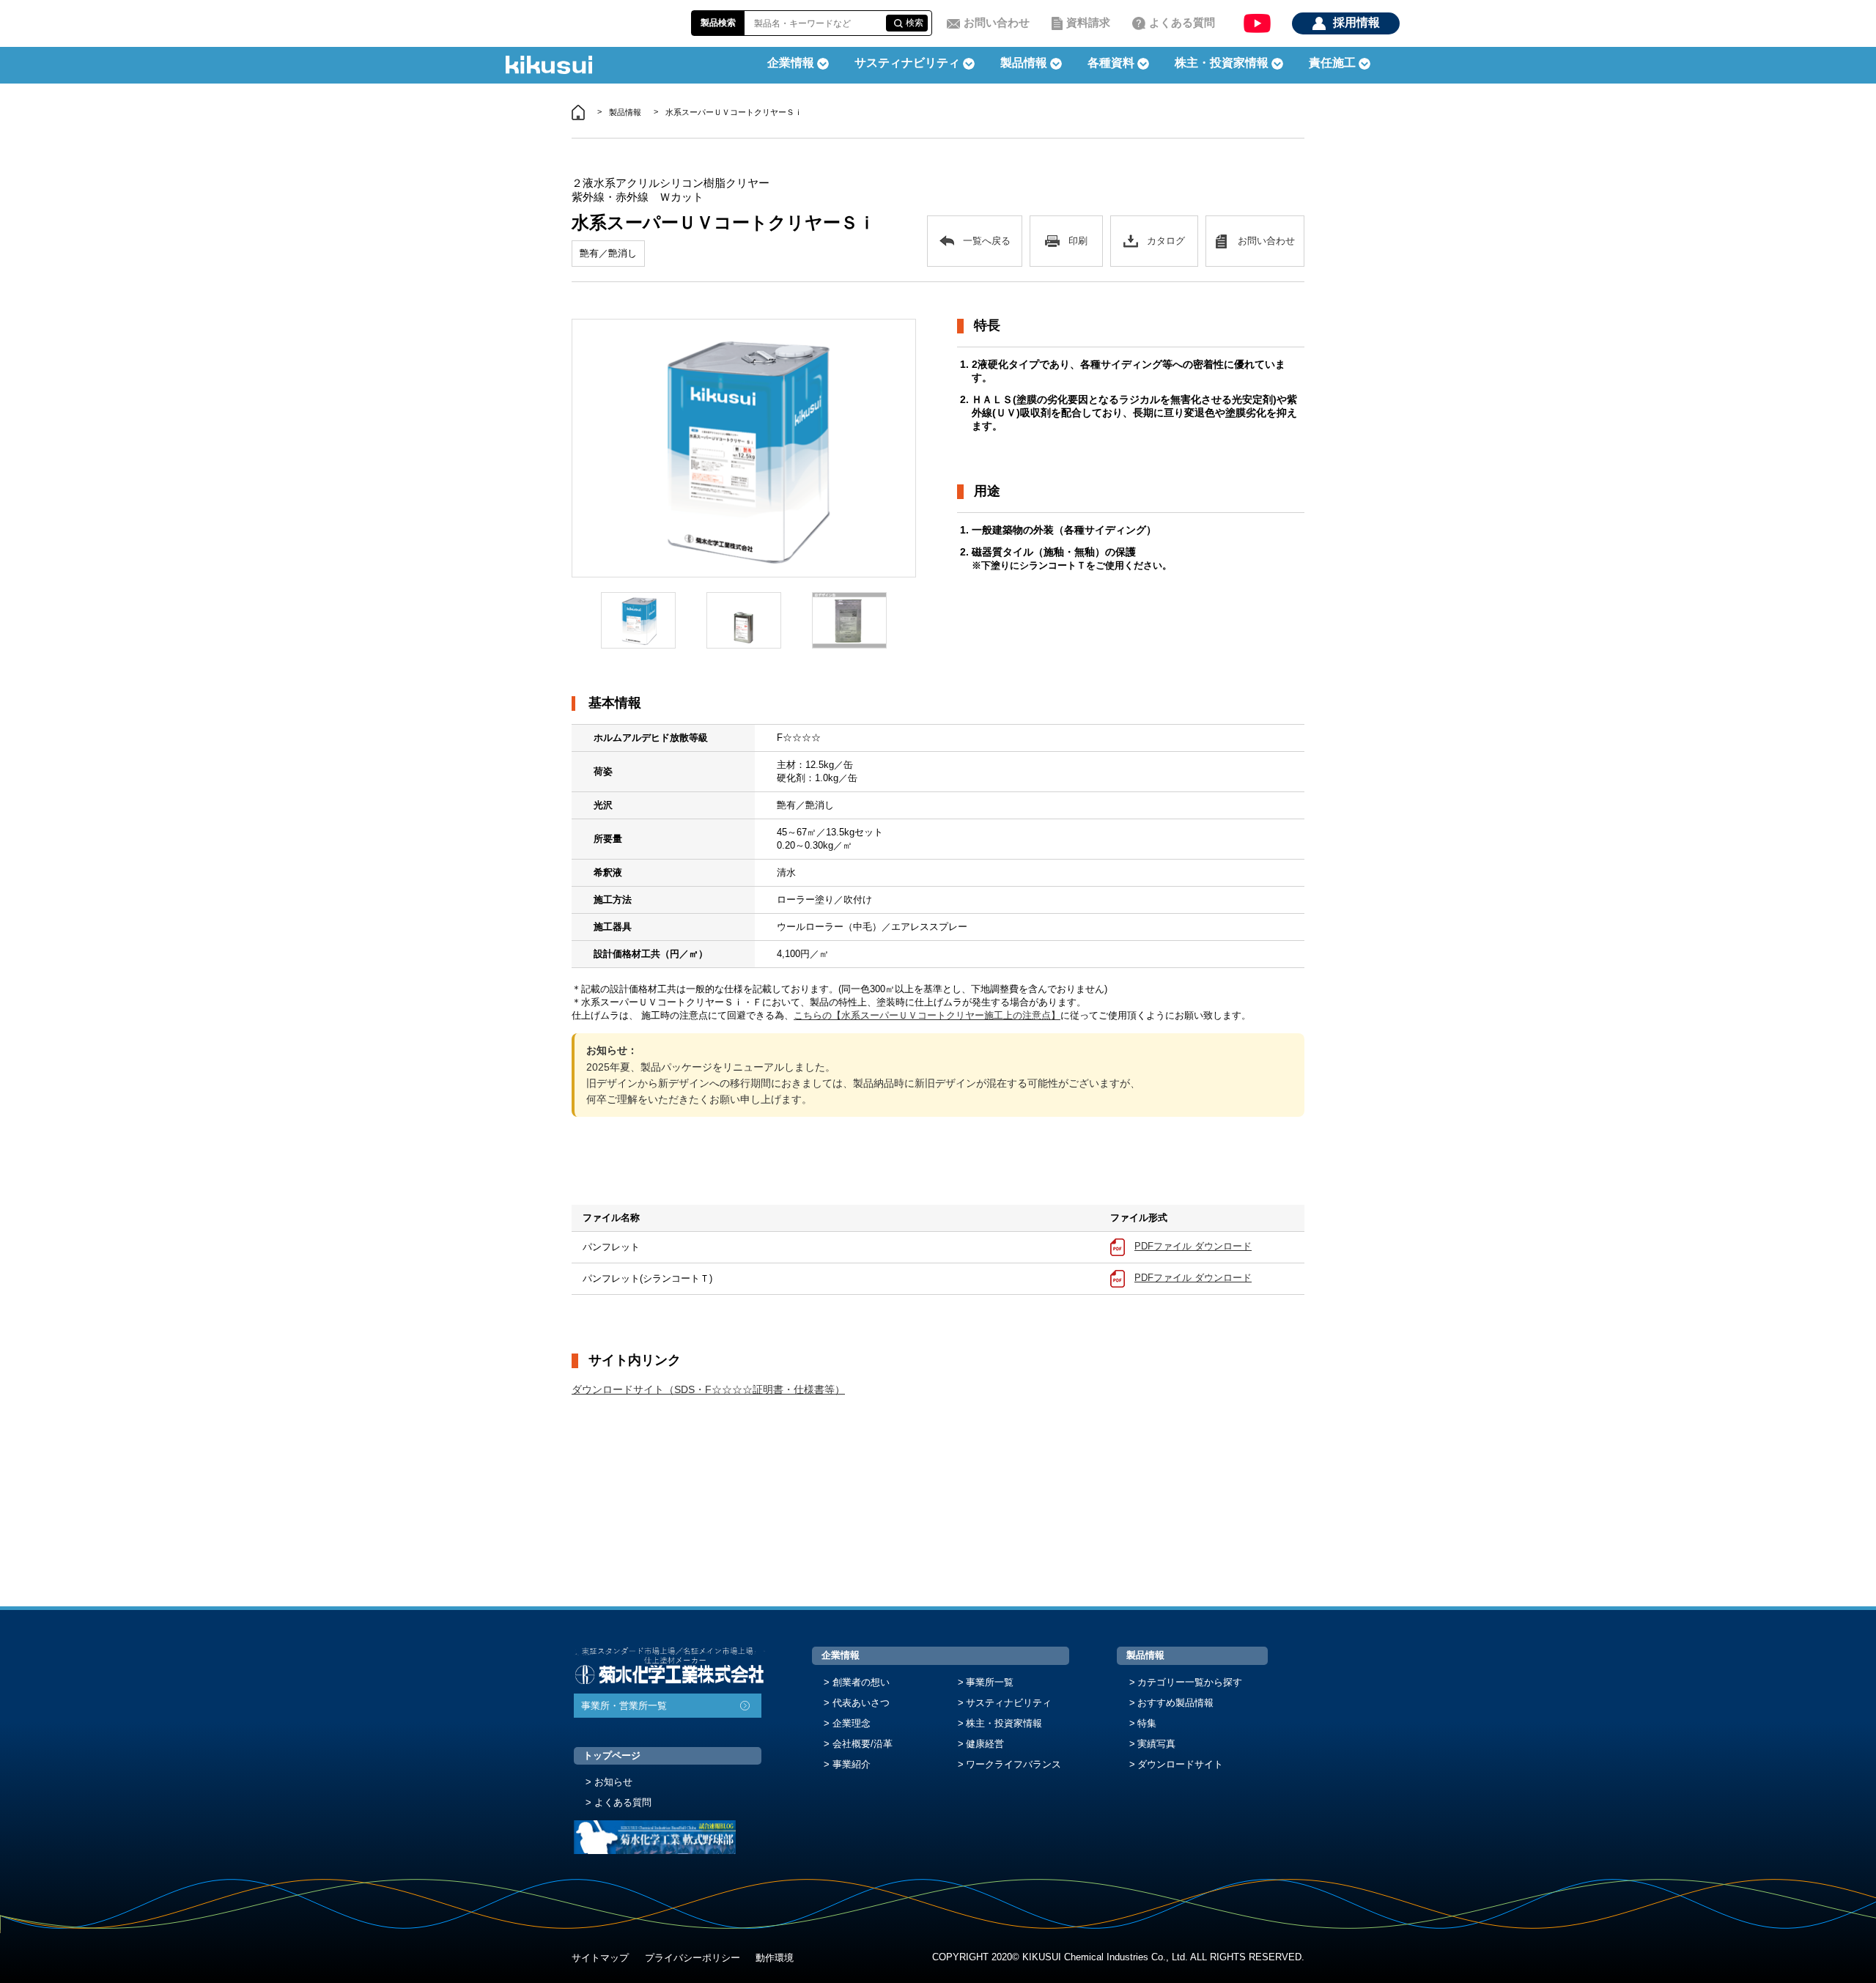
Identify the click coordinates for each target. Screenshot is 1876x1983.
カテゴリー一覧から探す (1190, 1682)
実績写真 (1156, 1744)
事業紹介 (852, 1764)
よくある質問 (1182, 22)
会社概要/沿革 (863, 1744)
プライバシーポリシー (693, 1958)
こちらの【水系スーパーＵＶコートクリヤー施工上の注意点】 (927, 1015)
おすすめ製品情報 (1175, 1703)
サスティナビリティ (907, 63)
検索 (915, 23)
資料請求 (1088, 22)
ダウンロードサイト (1180, 1764)
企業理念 (852, 1723)
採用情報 (1356, 22)
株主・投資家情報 (1004, 1723)
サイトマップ (600, 1958)
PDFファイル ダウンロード (1193, 1246)
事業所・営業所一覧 (624, 1706)
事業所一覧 (990, 1682)
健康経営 (985, 1744)
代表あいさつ (861, 1703)
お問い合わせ (997, 22)
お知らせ (613, 1782)
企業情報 (841, 1655)
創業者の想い (861, 1682)
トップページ (612, 1755)
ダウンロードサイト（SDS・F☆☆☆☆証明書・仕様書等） (708, 1389)
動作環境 (775, 1958)
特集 (1147, 1723)
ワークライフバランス (1013, 1764)
